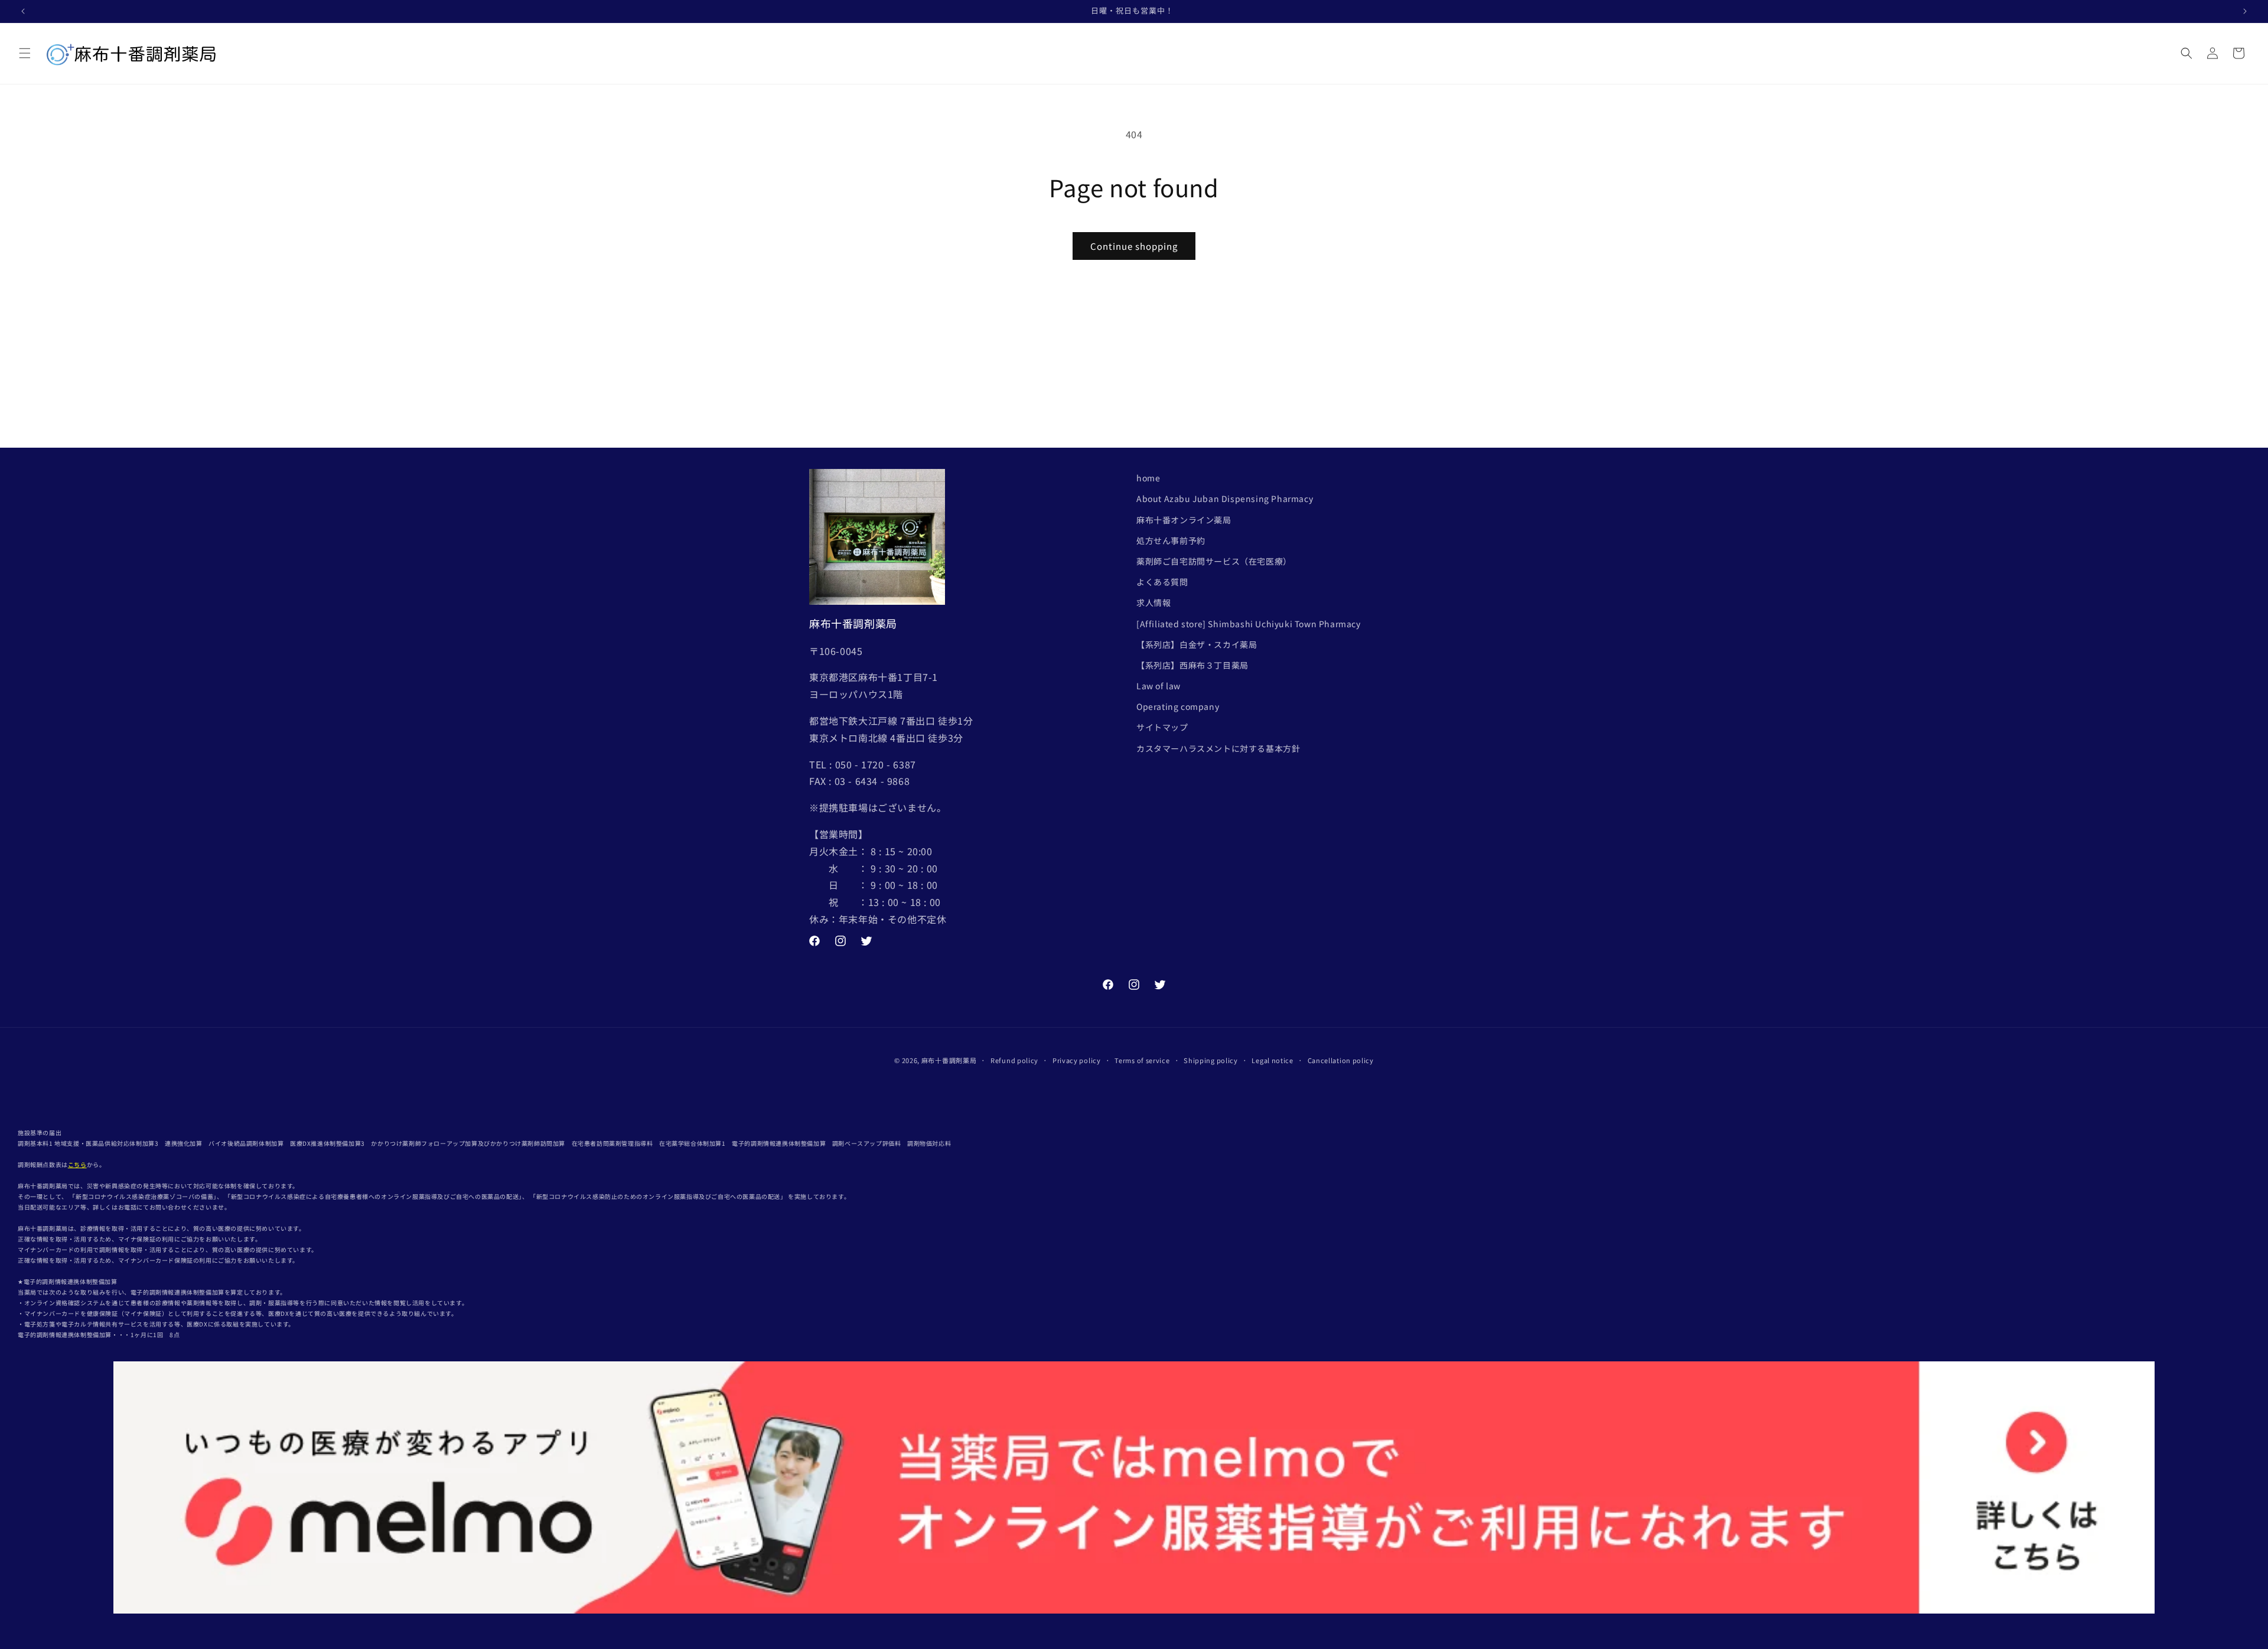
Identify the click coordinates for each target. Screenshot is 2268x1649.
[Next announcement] (2245, 11)
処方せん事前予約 (1171, 540)
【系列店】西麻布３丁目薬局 (1192, 665)
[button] (25, 53)
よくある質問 (1162, 582)
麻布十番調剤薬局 (949, 1060)
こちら (77, 1164)
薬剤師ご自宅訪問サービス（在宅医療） (1214, 561)
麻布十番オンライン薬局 (1184, 520)
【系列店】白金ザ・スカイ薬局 (1197, 644)
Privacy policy (1077, 1060)
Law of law (1159, 686)
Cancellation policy (1341, 1060)
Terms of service (1142, 1060)
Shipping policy (1211, 1060)
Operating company (1178, 706)
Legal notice (1272, 1060)
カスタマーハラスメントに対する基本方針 (1218, 748)
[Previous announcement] (23, 11)
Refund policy (1014, 1060)
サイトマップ (1162, 727)
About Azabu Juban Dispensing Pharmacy (1225, 498)
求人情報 (1153, 602)
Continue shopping (1134, 246)
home (1148, 478)
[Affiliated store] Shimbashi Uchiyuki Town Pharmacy (1249, 624)
